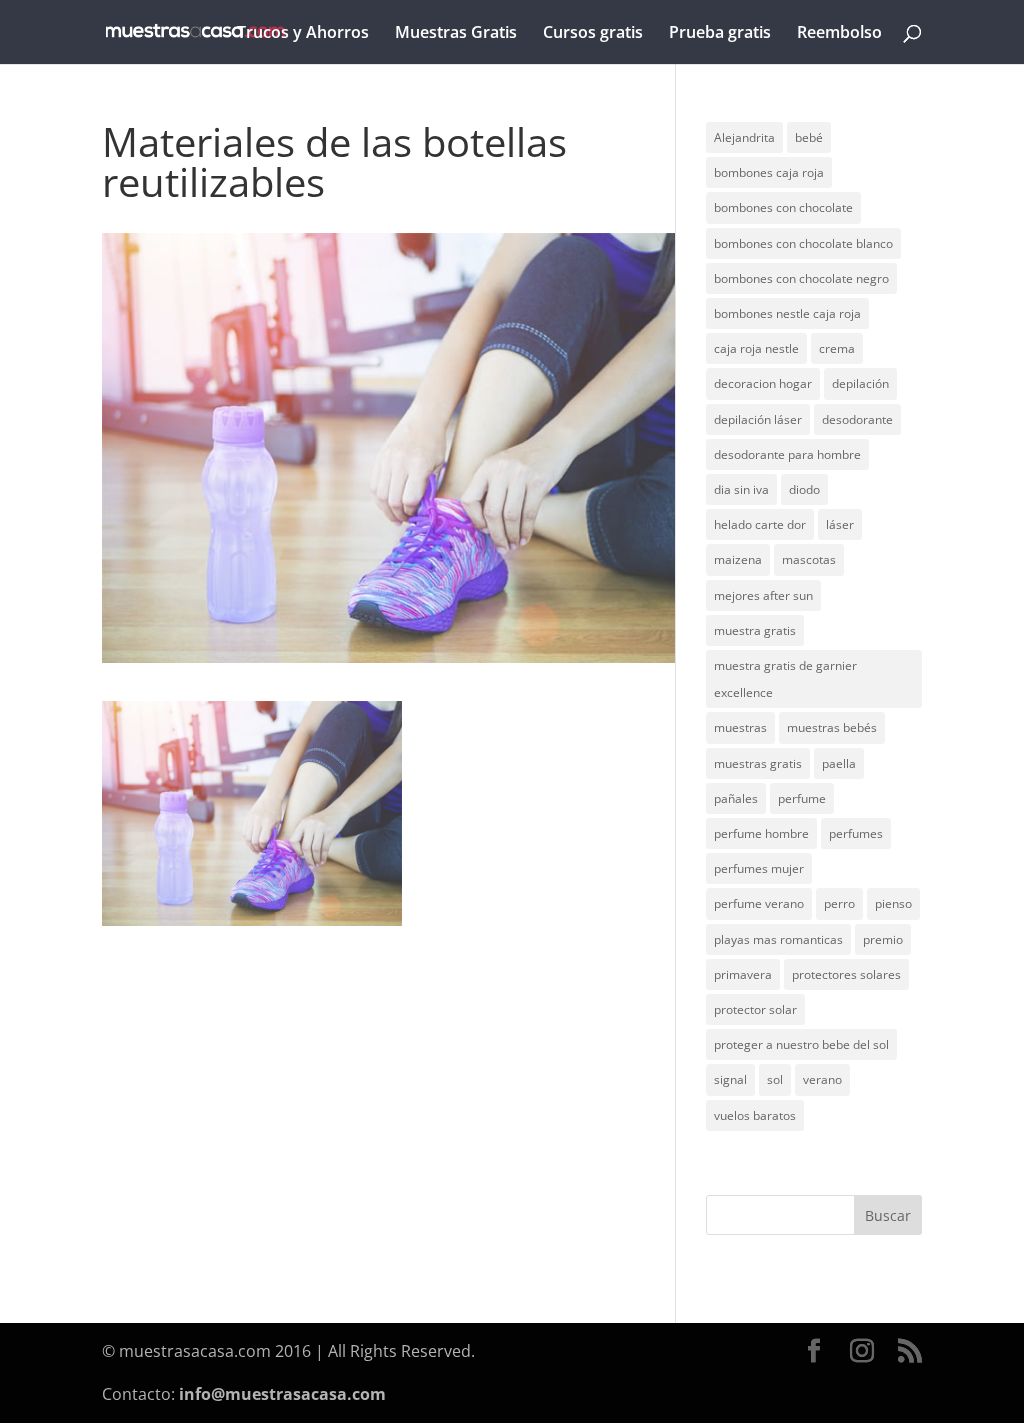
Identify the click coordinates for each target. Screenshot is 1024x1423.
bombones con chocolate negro (801, 278)
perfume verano (759, 903)
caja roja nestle (756, 348)
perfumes (856, 833)
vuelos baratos (755, 1115)
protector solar (755, 1009)
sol (775, 1079)
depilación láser (758, 419)
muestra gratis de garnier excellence (785, 679)
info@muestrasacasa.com (282, 1394)
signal (730, 1079)
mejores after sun (763, 595)
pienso (893, 903)
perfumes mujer (759, 868)
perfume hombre (761, 833)
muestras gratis (758, 763)
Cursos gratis (593, 34)
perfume (802, 798)
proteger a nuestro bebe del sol (801, 1044)
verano (822, 1079)
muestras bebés (832, 727)
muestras (740, 727)
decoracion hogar (763, 383)
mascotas (809, 559)
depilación (860, 383)
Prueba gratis (720, 34)
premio (883, 939)
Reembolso (839, 34)
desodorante (857, 419)
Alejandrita (744, 137)
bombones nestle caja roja (787, 313)
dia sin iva (741, 489)
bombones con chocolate (783, 207)
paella (839, 763)
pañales (736, 798)
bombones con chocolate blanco (803, 243)
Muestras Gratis (456, 34)
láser (840, 524)
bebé (809, 137)
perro (839, 903)
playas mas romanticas (778, 939)
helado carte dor (760, 524)
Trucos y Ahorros (303, 34)
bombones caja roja (769, 172)
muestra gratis (755, 630)
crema (837, 348)
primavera (743, 974)
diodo (804, 489)
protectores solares (846, 974)
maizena (738, 559)
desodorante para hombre (787, 454)
